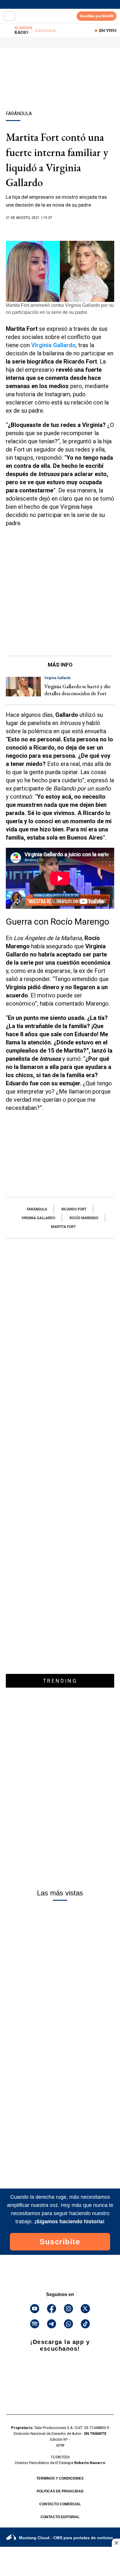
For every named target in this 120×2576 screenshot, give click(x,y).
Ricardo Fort (74, 1209)
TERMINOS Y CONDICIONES (60, 2478)
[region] (60, 90)
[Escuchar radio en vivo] (8, 30)
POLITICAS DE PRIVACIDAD (60, 2491)
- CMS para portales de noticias (66, 2538)
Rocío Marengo (84, 1218)
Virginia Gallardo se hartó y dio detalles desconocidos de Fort (77, 690)
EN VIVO (108, 30)
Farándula (37, 1209)
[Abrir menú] (9, 16)
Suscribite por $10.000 (97, 16)
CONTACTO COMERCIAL (60, 2504)
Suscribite (60, 2242)
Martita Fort (63, 1227)
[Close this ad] (116, 2543)
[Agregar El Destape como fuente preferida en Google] (60, 229)
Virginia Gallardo (38, 1218)
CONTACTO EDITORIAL (60, 2517)
